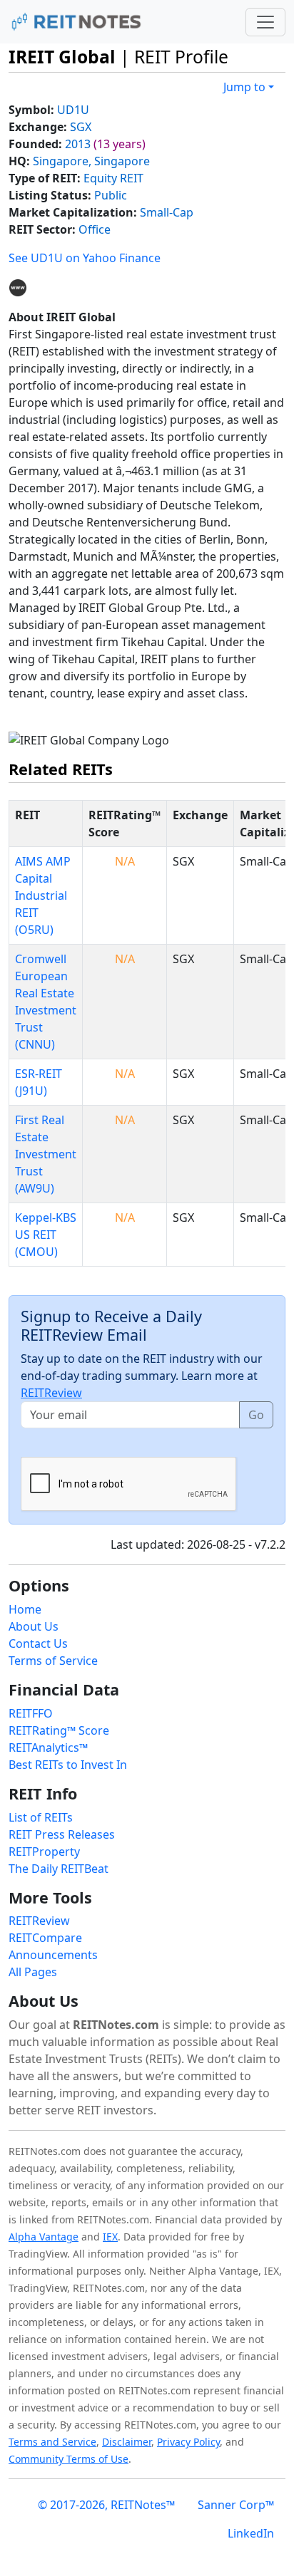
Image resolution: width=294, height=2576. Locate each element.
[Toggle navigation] (265, 22)
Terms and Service (52, 2442)
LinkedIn (251, 2533)
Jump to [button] (244, 87)
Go (256, 1415)
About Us (34, 1626)
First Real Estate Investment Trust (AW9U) (46, 1154)
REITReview (51, 1393)
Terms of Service (53, 1661)
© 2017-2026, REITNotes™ (106, 2505)
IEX (110, 2237)
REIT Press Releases (62, 1834)
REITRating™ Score (59, 1730)
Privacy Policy (188, 2442)
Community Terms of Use (69, 2459)
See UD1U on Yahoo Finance (85, 258)
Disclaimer (127, 2442)
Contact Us (38, 1643)
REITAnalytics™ (48, 1747)
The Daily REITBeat (59, 1869)
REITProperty (44, 1851)
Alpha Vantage (44, 2237)
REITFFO (31, 1713)
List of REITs (41, 1817)
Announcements (53, 1955)
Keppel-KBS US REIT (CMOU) (46, 1235)
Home (25, 1609)
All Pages (33, 1972)
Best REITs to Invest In (68, 1765)
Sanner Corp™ (236, 2505)
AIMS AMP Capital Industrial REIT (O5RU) (43, 895)
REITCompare (45, 1938)
